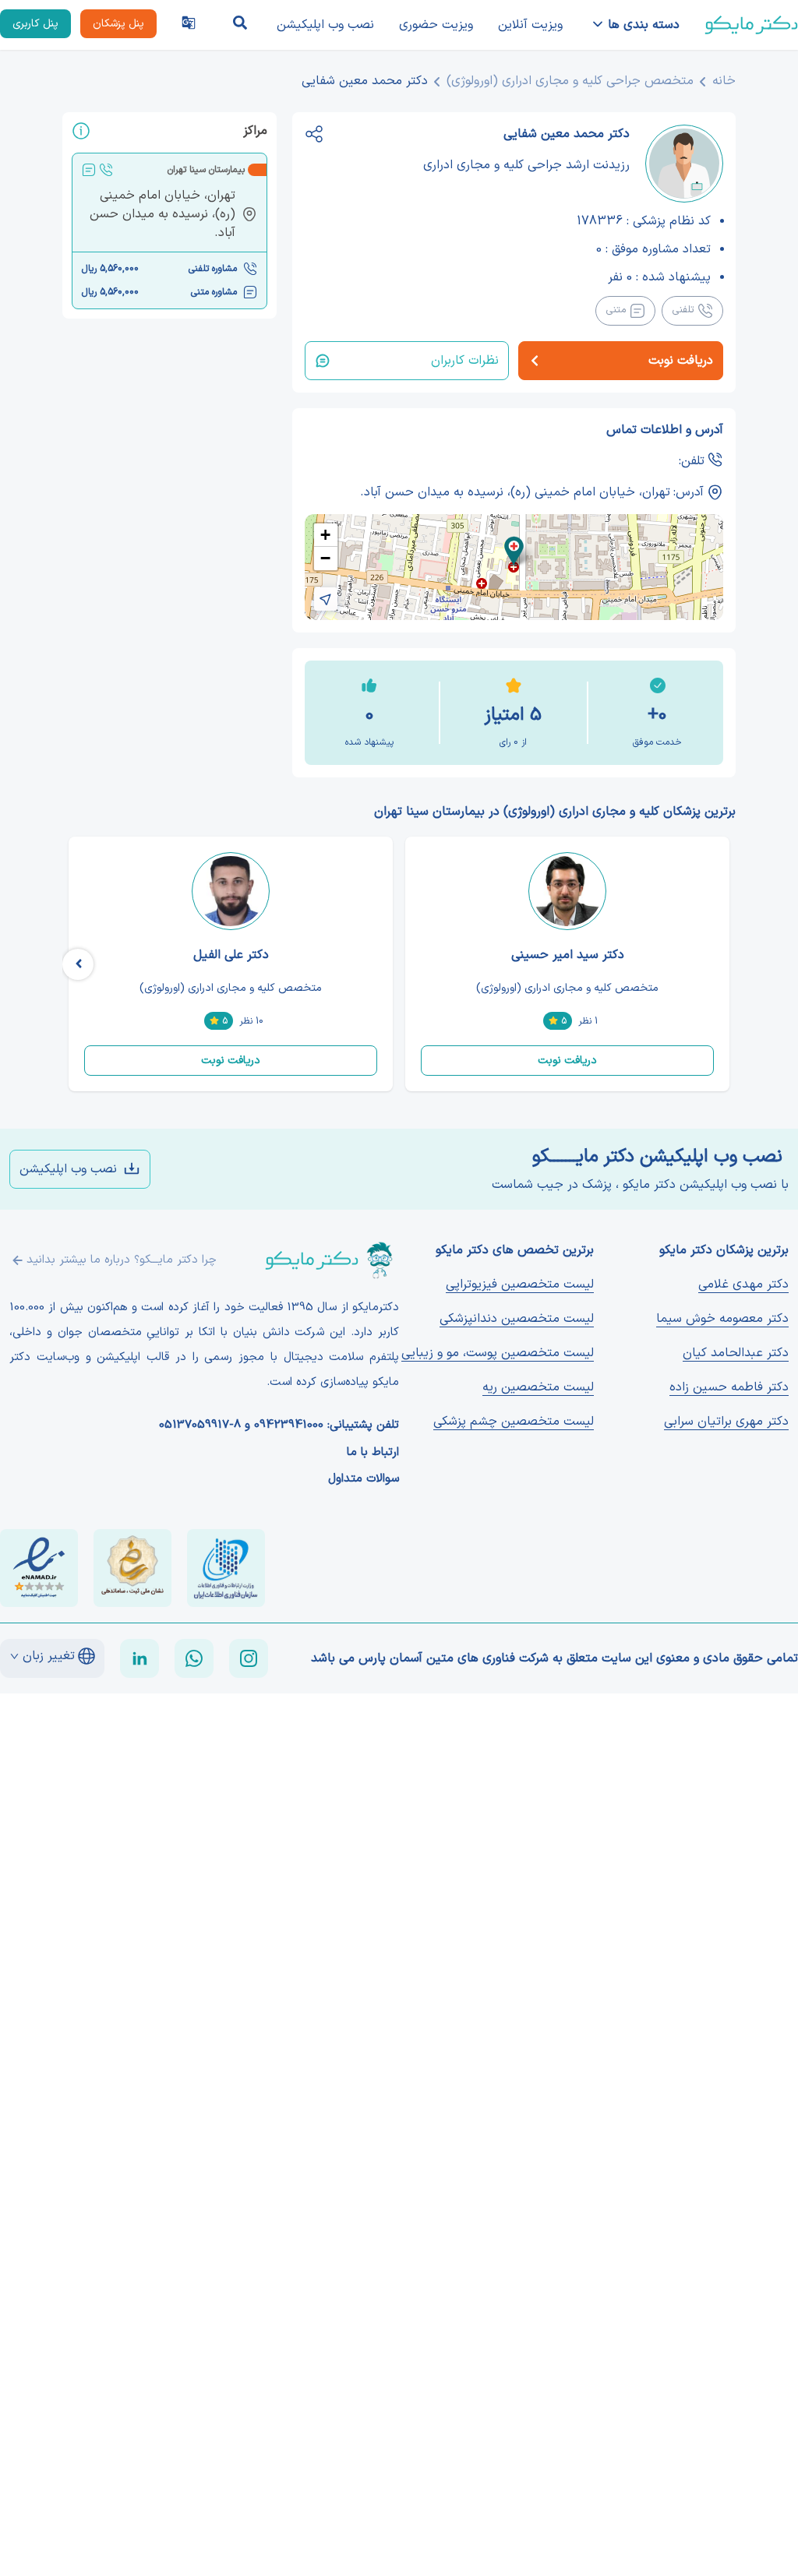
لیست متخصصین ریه (538, 1387)
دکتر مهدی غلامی (743, 1284)
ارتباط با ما (373, 1453)
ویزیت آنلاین (530, 25)
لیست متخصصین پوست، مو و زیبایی (498, 1353)
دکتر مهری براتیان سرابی (726, 1422)
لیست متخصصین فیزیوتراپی (520, 1284)
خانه (724, 81)
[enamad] (39, 1568)
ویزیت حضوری (436, 25)
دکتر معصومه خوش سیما (722, 1319)
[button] (514, 551)
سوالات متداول (364, 1479)
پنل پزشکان (118, 24)
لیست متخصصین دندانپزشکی (517, 1319)
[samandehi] (132, 1568)
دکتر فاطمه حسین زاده (729, 1387)
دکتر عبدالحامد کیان (736, 1353)
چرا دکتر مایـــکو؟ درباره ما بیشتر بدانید (122, 1260)
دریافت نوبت (567, 1061)
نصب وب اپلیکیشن (325, 25)
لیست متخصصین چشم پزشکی (514, 1422)
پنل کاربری (35, 24)
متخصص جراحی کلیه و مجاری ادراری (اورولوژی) (570, 81)
